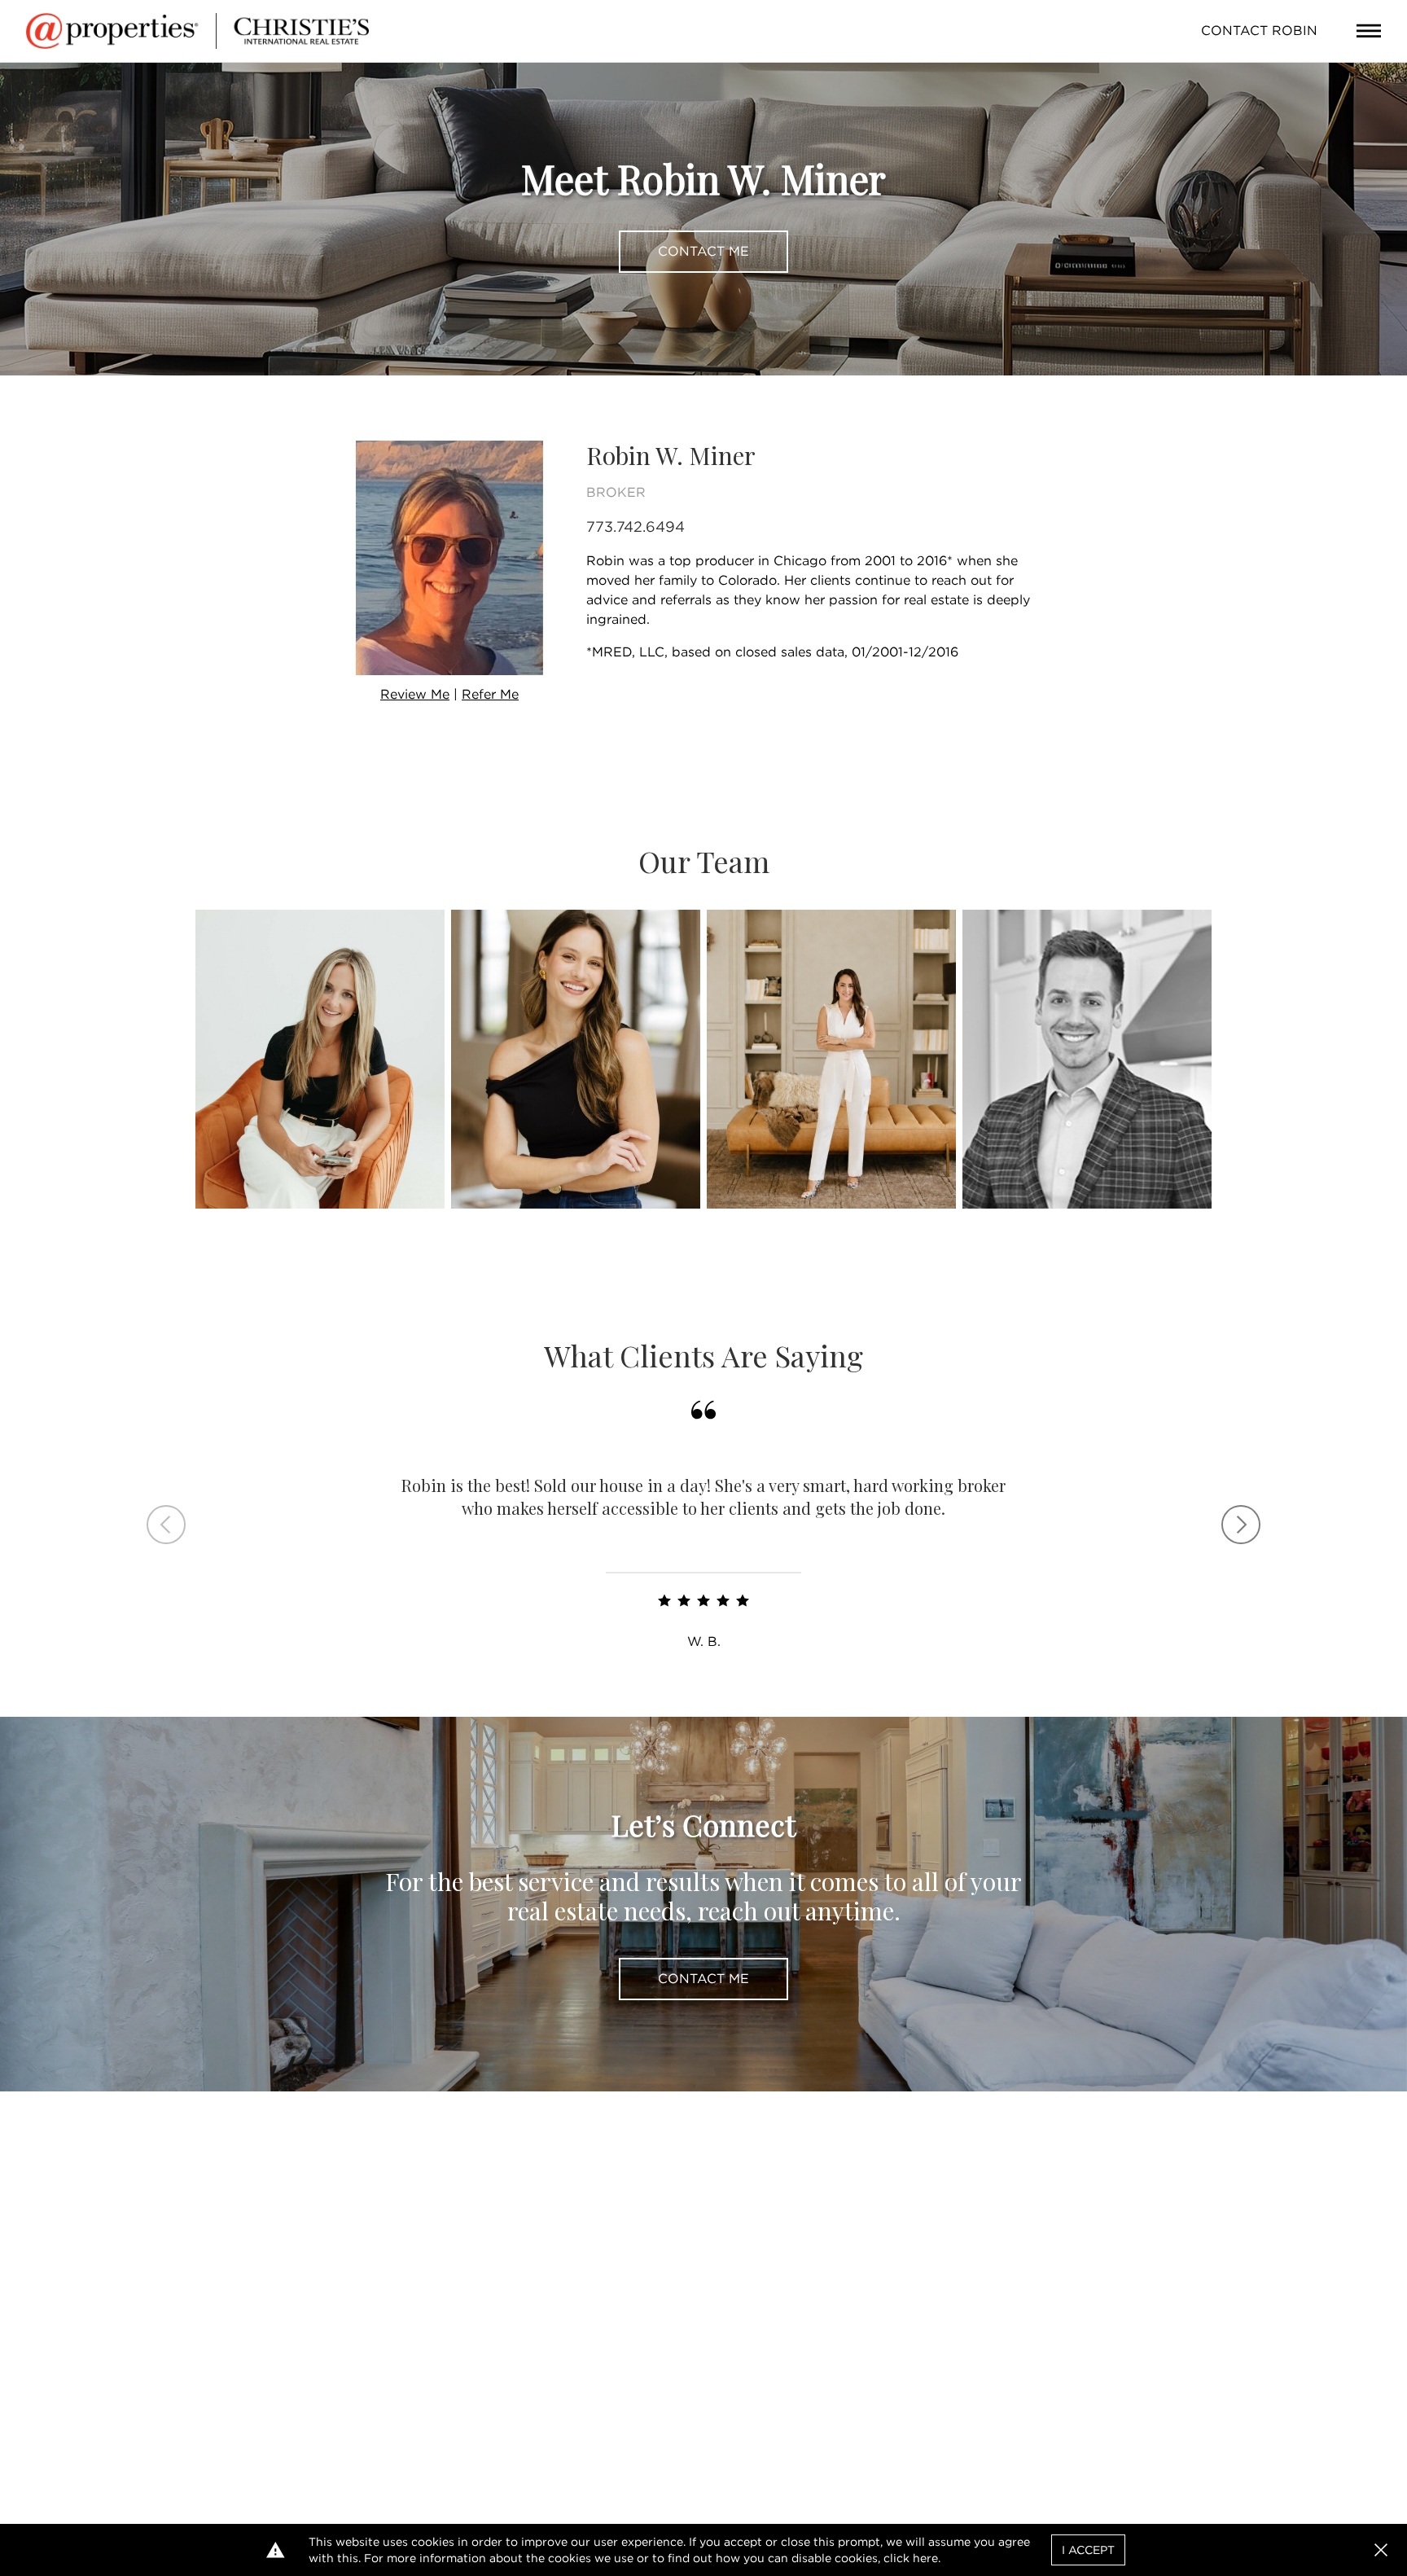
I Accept (1088, 2550)
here (925, 2558)
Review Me (415, 694)
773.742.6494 (636, 527)
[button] (1381, 2550)
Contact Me (703, 251)
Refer (490, 694)
